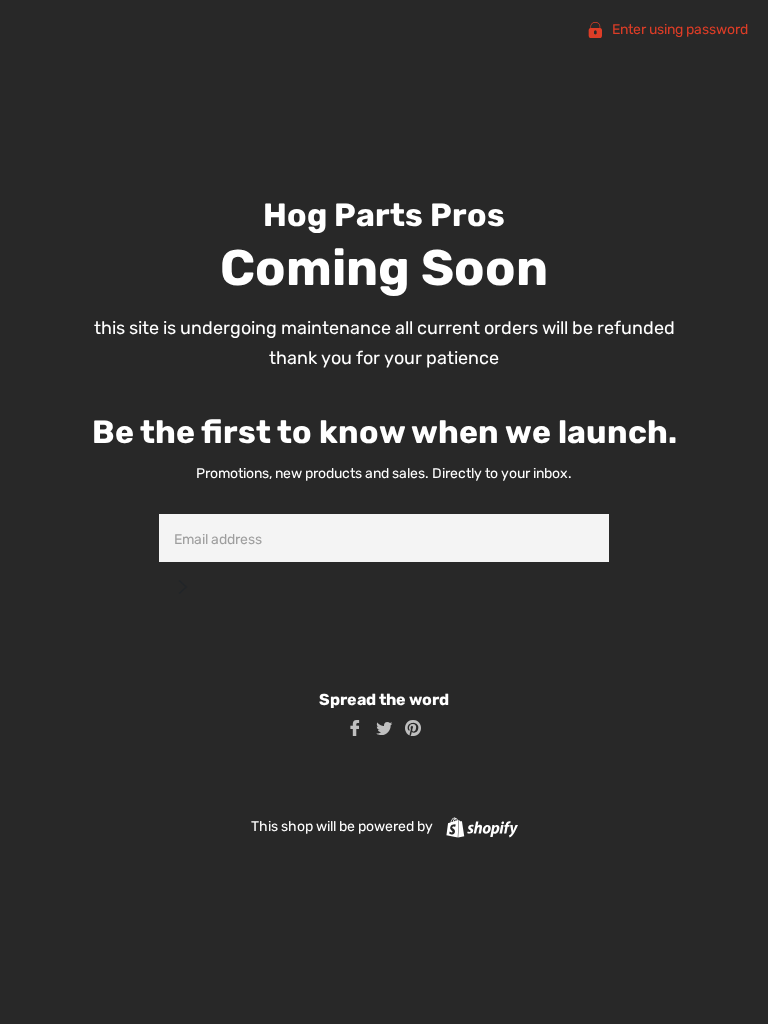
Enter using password (678, 29)
